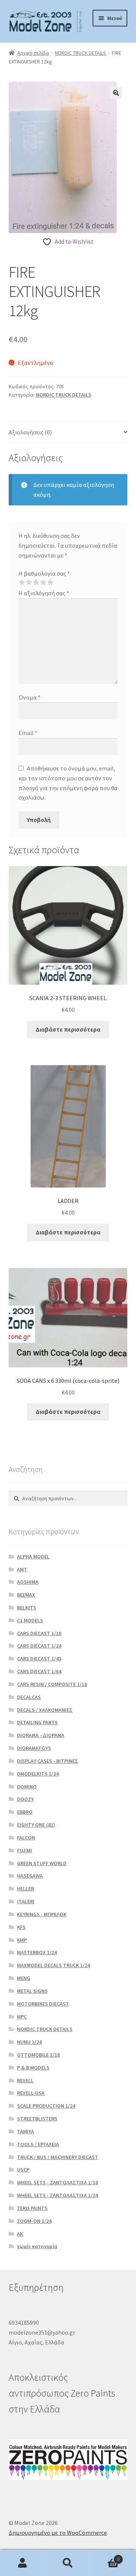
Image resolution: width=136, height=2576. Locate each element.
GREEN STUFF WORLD (42, 1863)
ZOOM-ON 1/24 (34, 2221)
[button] (116, 93)
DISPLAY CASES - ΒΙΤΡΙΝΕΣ (48, 1761)
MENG (24, 1978)
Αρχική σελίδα (33, 53)
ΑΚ (20, 2234)
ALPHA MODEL (33, 1557)
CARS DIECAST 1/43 (39, 1659)
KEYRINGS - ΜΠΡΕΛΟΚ (42, 1914)
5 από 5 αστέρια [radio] (50, 582)
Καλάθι (105, 2557)
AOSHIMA (28, 1582)
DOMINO (27, 1787)
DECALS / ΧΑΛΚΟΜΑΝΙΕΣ (45, 1710)
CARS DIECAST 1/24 (39, 1646)
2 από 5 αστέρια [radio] (29, 582)
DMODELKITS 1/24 (38, 1774)
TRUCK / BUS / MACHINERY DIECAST (58, 2157)
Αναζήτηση (68, 2563)
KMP (22, 1940)
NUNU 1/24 (29, 2042)
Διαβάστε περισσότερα (68, 1029)
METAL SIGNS (32, 1991)
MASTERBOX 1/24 (37, 1952)
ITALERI (26, 1901)
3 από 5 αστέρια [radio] (36, 582)
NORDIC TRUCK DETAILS (80, 53)
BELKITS (27, 1608)
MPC (22, 2017)
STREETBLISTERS (37, 2119)
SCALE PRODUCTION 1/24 (46, 2106)
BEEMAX (26, 1595)
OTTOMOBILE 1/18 (38, 2055)
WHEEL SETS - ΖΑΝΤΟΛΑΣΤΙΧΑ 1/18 (57, 2182)
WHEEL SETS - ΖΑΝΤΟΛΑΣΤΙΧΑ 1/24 (57, 2195)
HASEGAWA (30, 1876)
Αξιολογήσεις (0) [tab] (30, 432)
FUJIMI (25, 1850)
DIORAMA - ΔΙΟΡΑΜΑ (41, 1735)
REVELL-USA (31, 2093)
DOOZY (25, 1799)
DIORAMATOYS (34, 1748)
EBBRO (25, 1812)
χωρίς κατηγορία (37, 2246)
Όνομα (29, 697)
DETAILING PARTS (37, 1722)
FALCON (26, 1838)
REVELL (25, 2080)
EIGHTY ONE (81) (36, 1825)
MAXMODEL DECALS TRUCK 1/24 (53, 1965)
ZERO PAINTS (32, 2208)
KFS (21, 1927)
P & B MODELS (33, 2068)
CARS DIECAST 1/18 (39, 1633)
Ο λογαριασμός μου (23, 2563)
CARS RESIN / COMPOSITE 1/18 (52, 1684)
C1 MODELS (30, 1620)
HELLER (25, 1889)
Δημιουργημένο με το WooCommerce (58, 2533)
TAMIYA (25, 2131)
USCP (23, 2170)
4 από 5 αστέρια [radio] (43, 582)
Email (28, 733)
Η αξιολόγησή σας (44, 593)
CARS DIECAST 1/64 (39, 1671)
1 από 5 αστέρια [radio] (22, 582)
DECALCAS (29, 1697)
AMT (22, 1569)
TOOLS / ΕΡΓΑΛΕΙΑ (38, 2144)
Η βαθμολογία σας (44, 573)
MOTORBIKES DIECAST (43, 2004)
